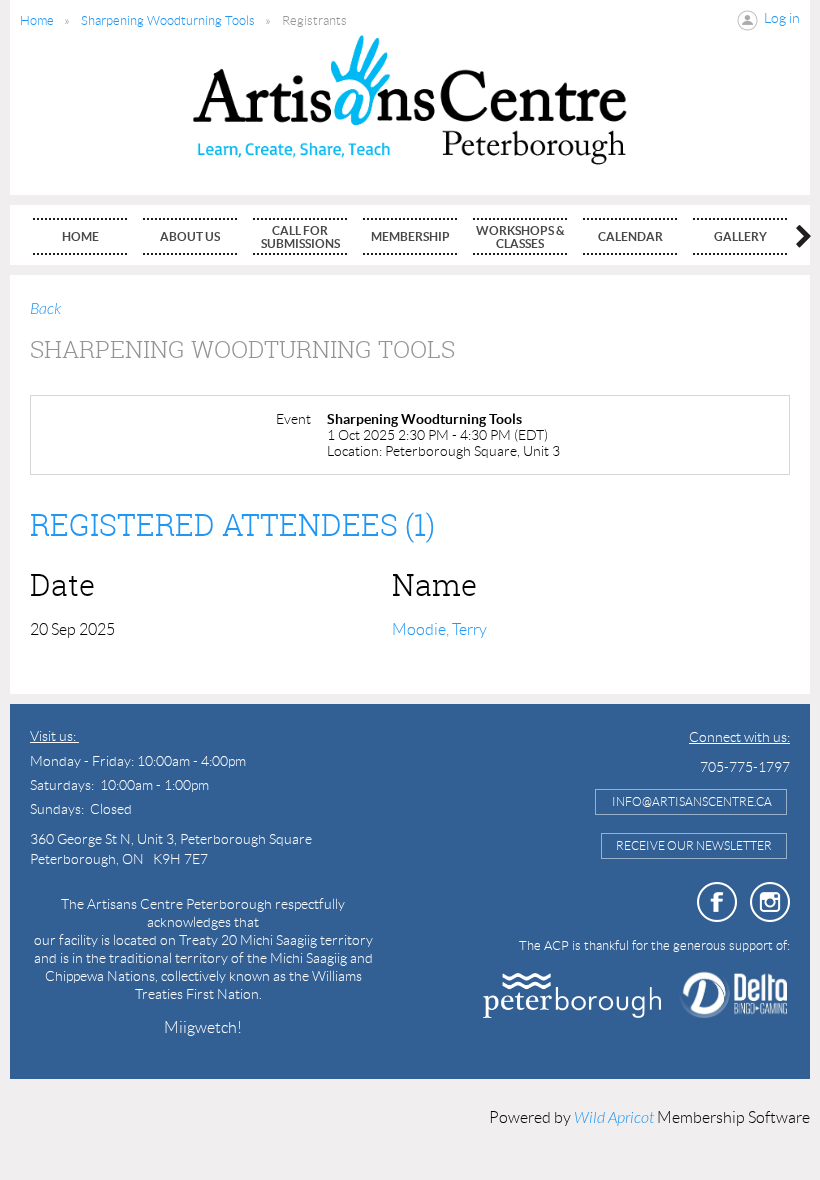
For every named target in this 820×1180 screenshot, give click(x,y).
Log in (782, 18)
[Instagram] (770, 902)
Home (37, 20)
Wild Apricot (614, 1118)
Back (45, 309)
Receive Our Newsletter (694, 845)
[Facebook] (717, 902)
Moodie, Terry (439, 629)
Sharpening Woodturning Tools (168, 20)
